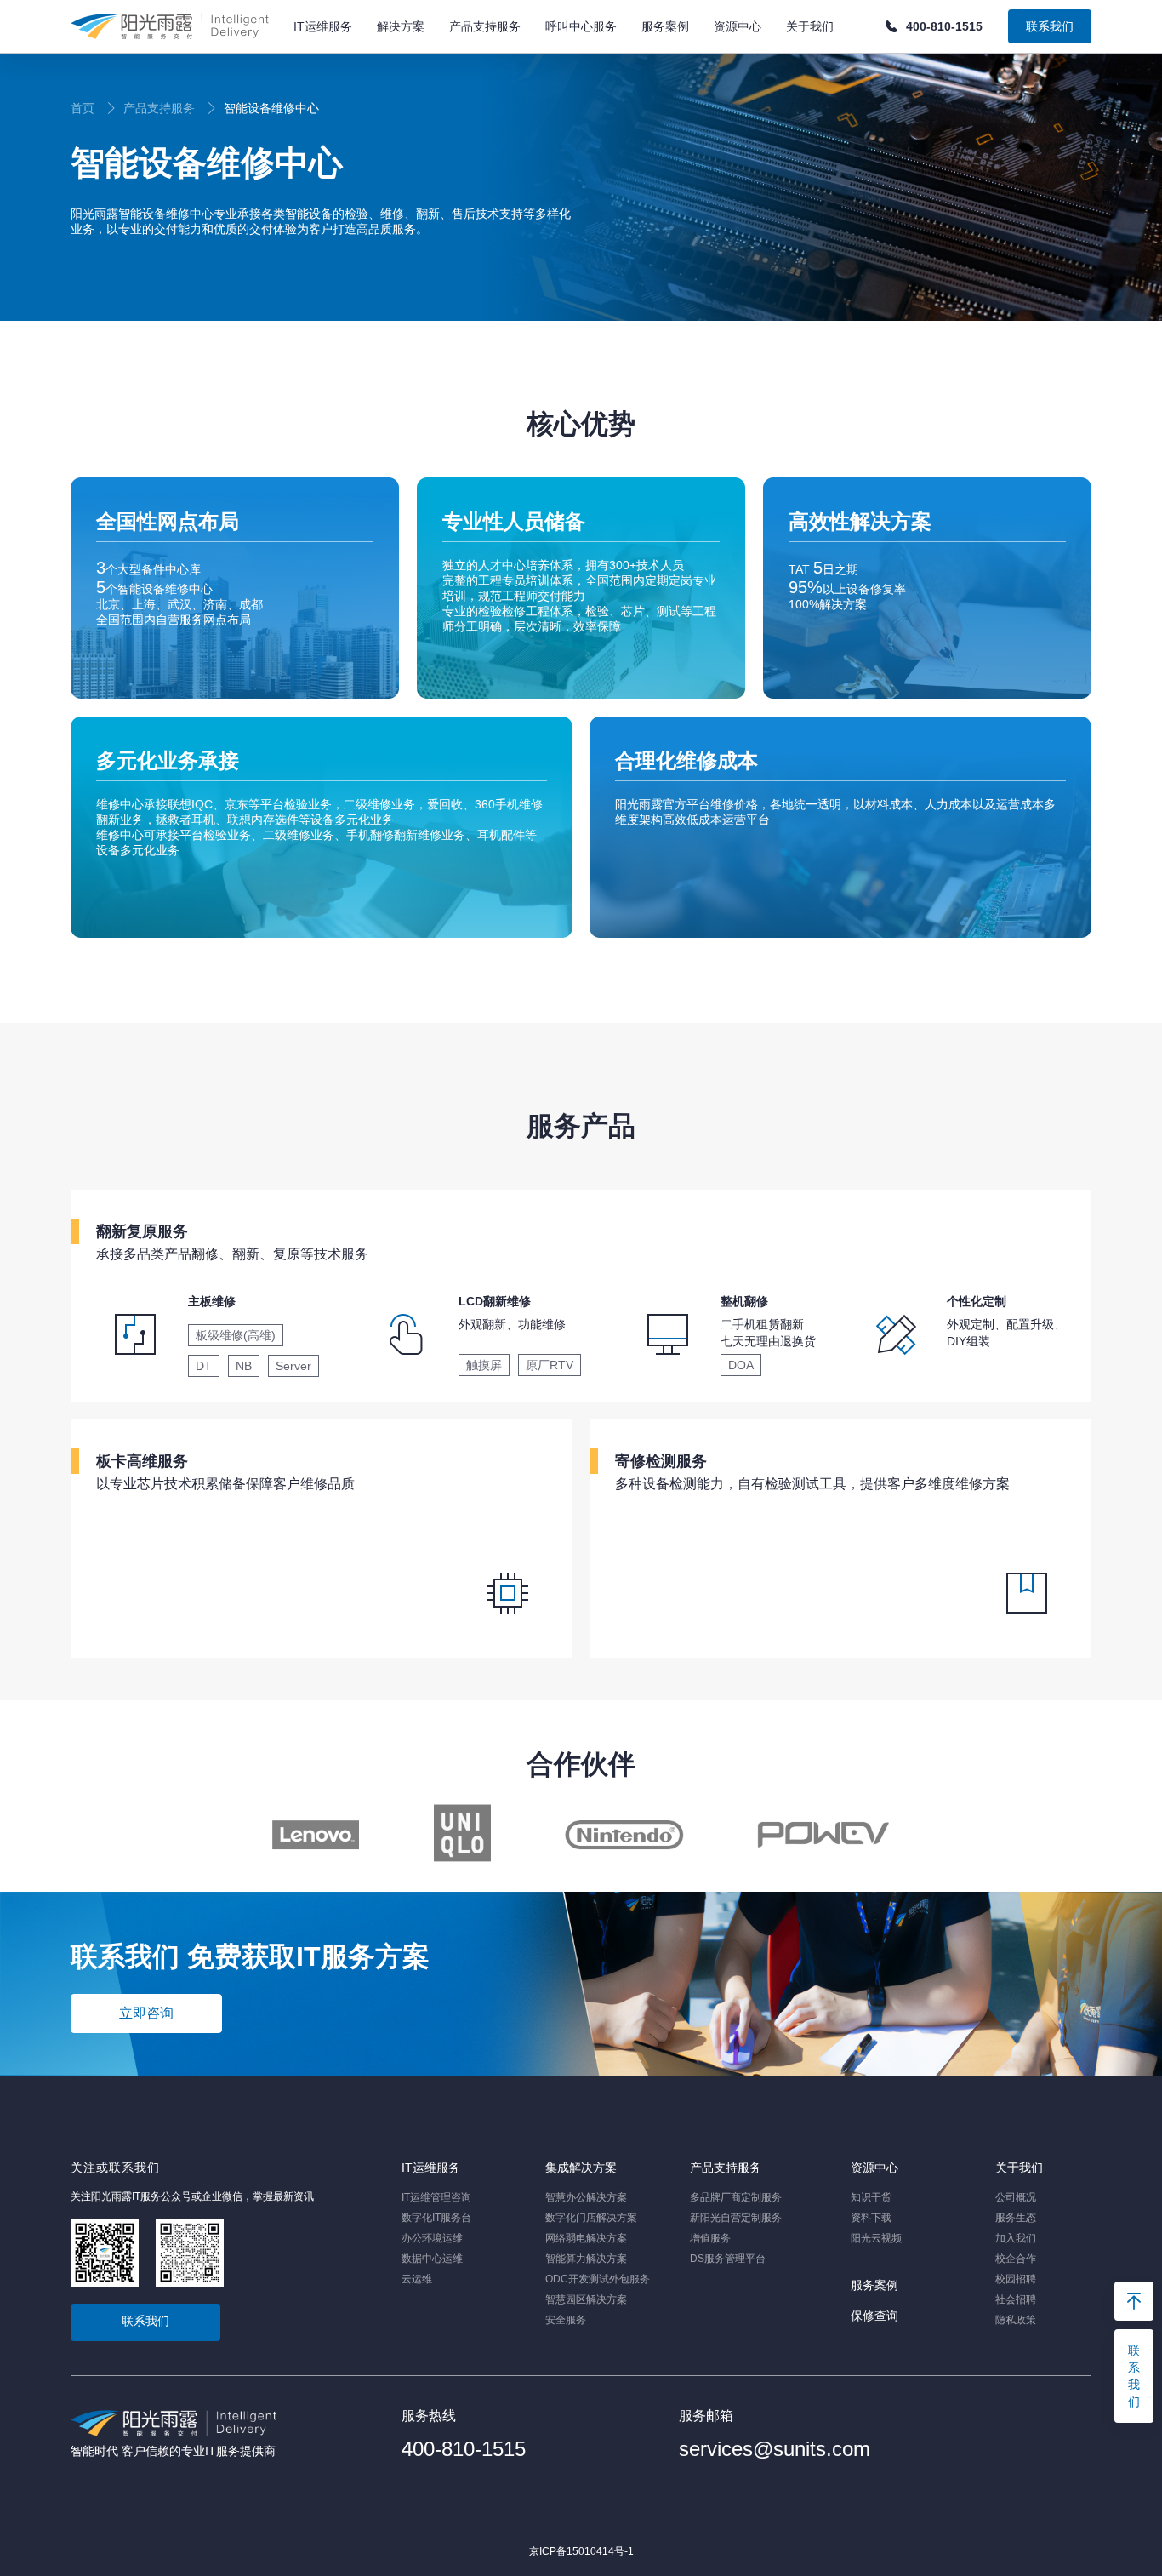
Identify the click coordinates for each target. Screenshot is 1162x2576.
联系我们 (1050, 26)
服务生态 (1016, 2218)
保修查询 (874, 2316)
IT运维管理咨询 (436, 2197)
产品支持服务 (726, 2168)
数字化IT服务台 (436, 2218)
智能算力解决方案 (586, 2259)
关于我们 (1019, 2168)
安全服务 (566, 2320)
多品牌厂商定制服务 (736, 2197)
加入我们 (1016, 2238)
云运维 (417, 2279)
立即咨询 (146, 2013)
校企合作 (1016, 2259)
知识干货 (871, 2197)
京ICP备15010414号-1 (581, 2551)
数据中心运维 (432, 2259)
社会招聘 (1016, 2299)
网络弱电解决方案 (586, 2238)
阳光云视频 (876, 2238)
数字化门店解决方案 (591, 2218)
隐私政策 (1016, 2320)
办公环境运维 (432, 2238)
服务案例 (874, 2285)
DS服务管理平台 (728, 2259)
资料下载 (871, 2218)
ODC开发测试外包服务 (598, 2279)
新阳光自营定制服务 (736, 2218)
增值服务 (710, 2238)
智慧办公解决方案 (586, 2197)
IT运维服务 (431, 2168)
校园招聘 (1016, 2279)
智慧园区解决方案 (586, 2299)
